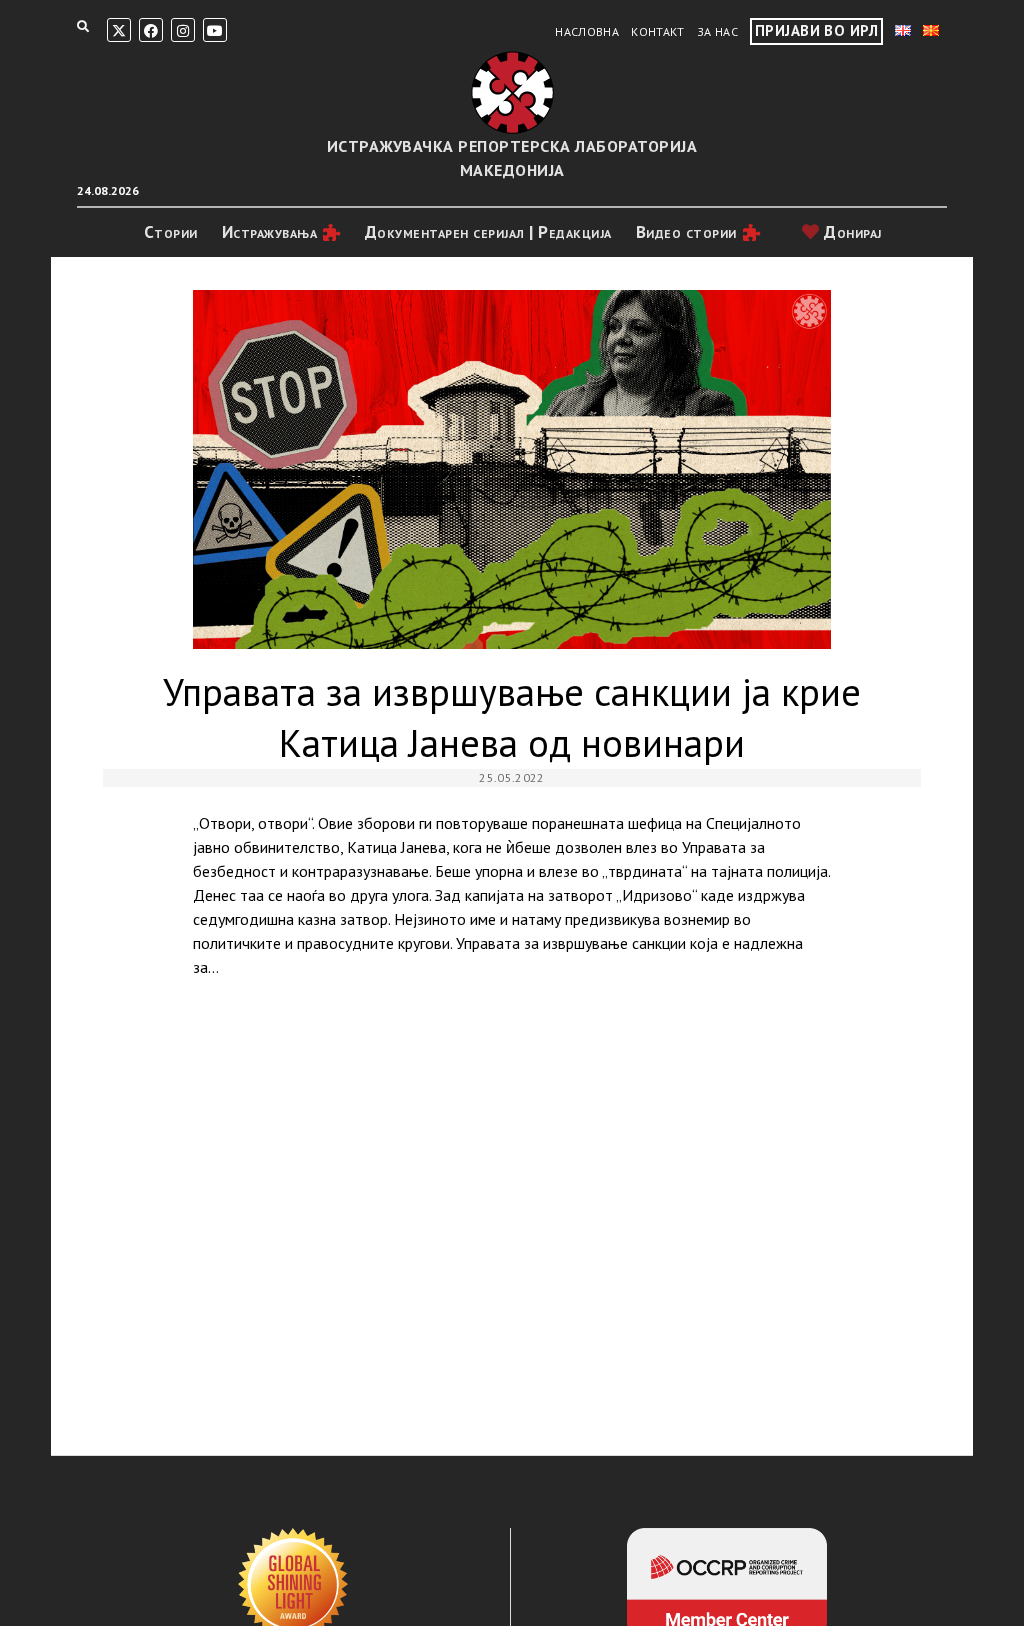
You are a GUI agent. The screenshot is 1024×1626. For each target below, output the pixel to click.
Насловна (587, 31)
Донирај (851, 232)
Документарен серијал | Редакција (488, 232)
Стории (171, 232)
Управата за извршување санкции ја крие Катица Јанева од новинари (512, 469)
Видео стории (686, 232)
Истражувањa (270, 232)
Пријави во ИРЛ (816, 30)
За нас (717, 31)
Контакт (658, 31)
